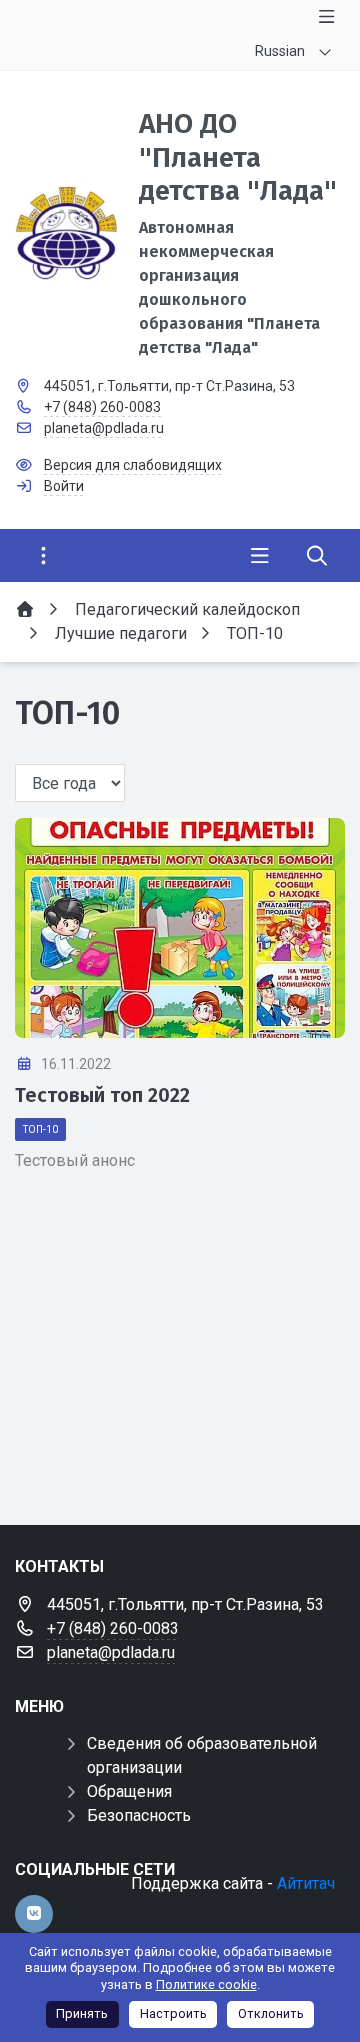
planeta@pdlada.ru (104, 428)
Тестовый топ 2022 (102, 1095)
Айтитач (306, 1883)
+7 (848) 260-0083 (102, 407)
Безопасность (139, 1815)
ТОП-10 (40, 1129)
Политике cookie (206, 1984)
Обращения (129, 1791)
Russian (280, 51)
